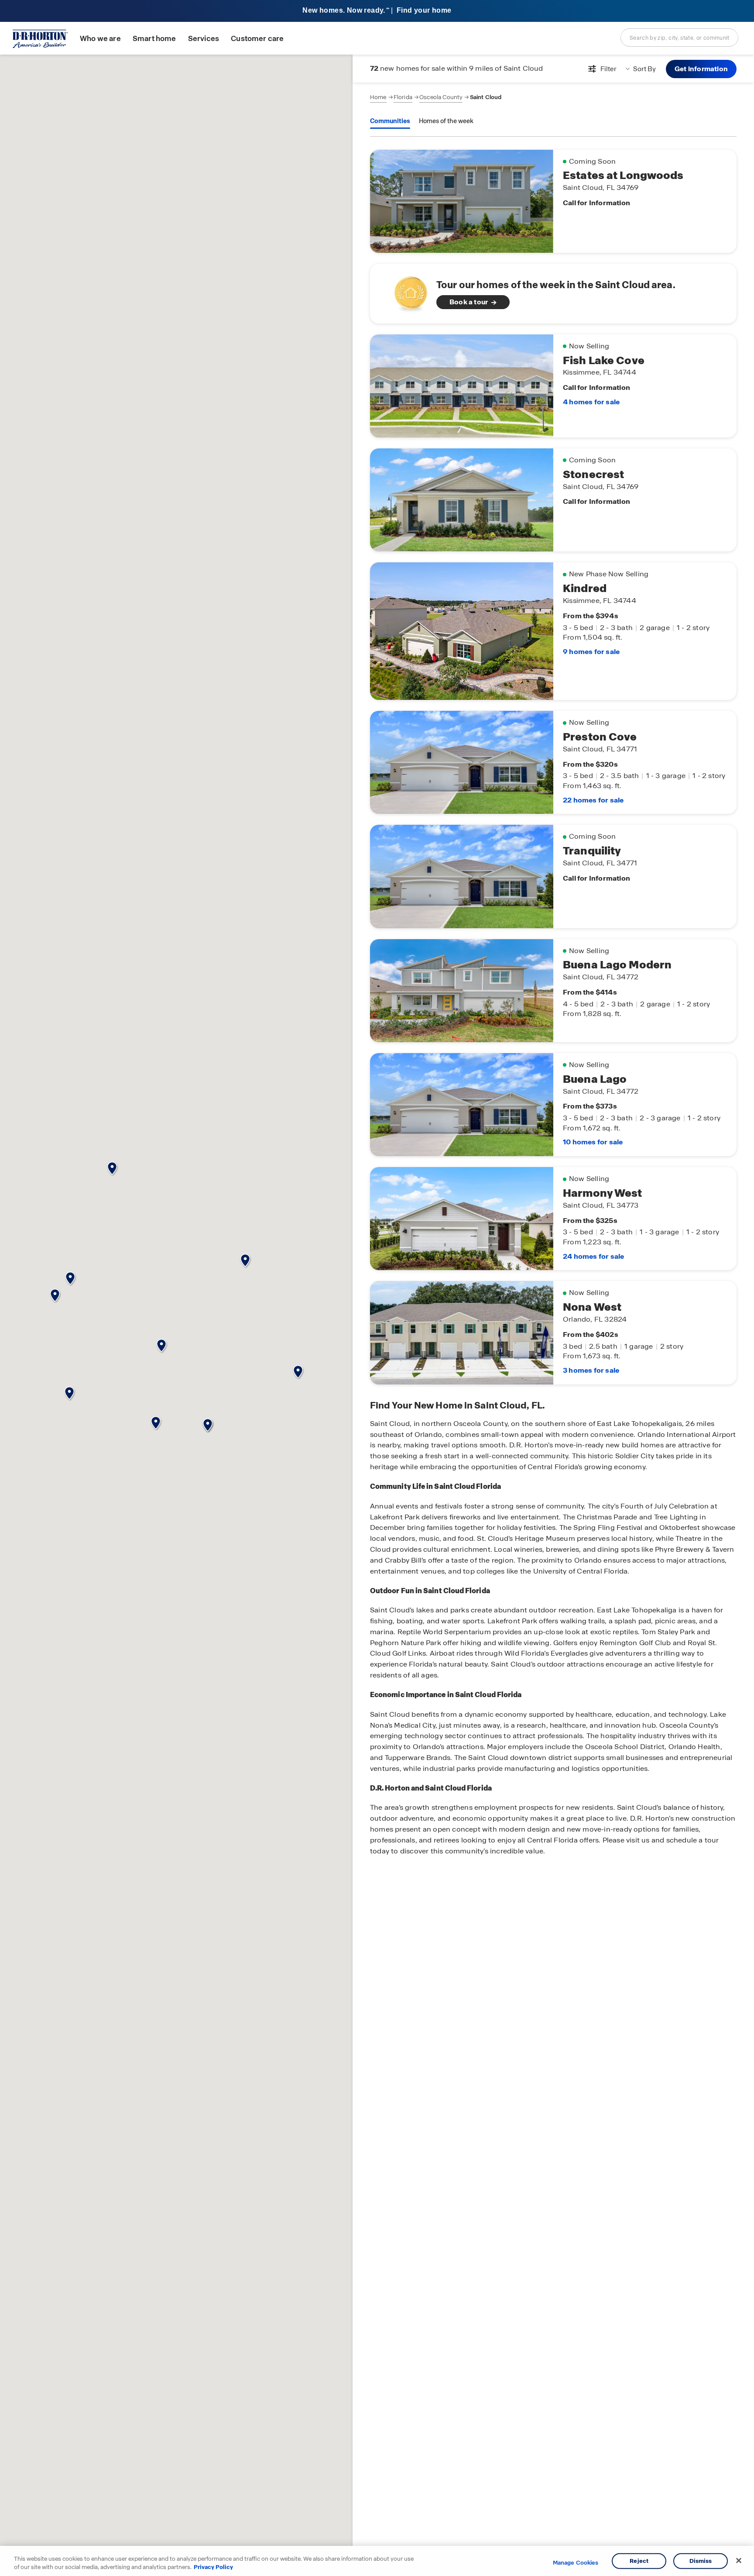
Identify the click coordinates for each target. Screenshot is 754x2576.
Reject (639, 2561)
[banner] (377, 11)
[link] (553, 294)
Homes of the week (446, 121)
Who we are (100, 39)
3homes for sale (591, 1370)
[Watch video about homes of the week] (406, 291)
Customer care (257, 39)
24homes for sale (593, 1256)
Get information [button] (701, 69)
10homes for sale (593, 1142)
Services (204, 39)
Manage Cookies (576, 2563)
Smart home (154, 39)
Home (378, 97)
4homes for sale (591, 402)
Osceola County (441, 97)
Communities (390, 121)
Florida (403, 97)
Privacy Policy (213, 2567)
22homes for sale (593, 800)
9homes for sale (591, 652)
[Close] (739, 2561)
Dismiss (701, 2561)
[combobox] (679, 38)
